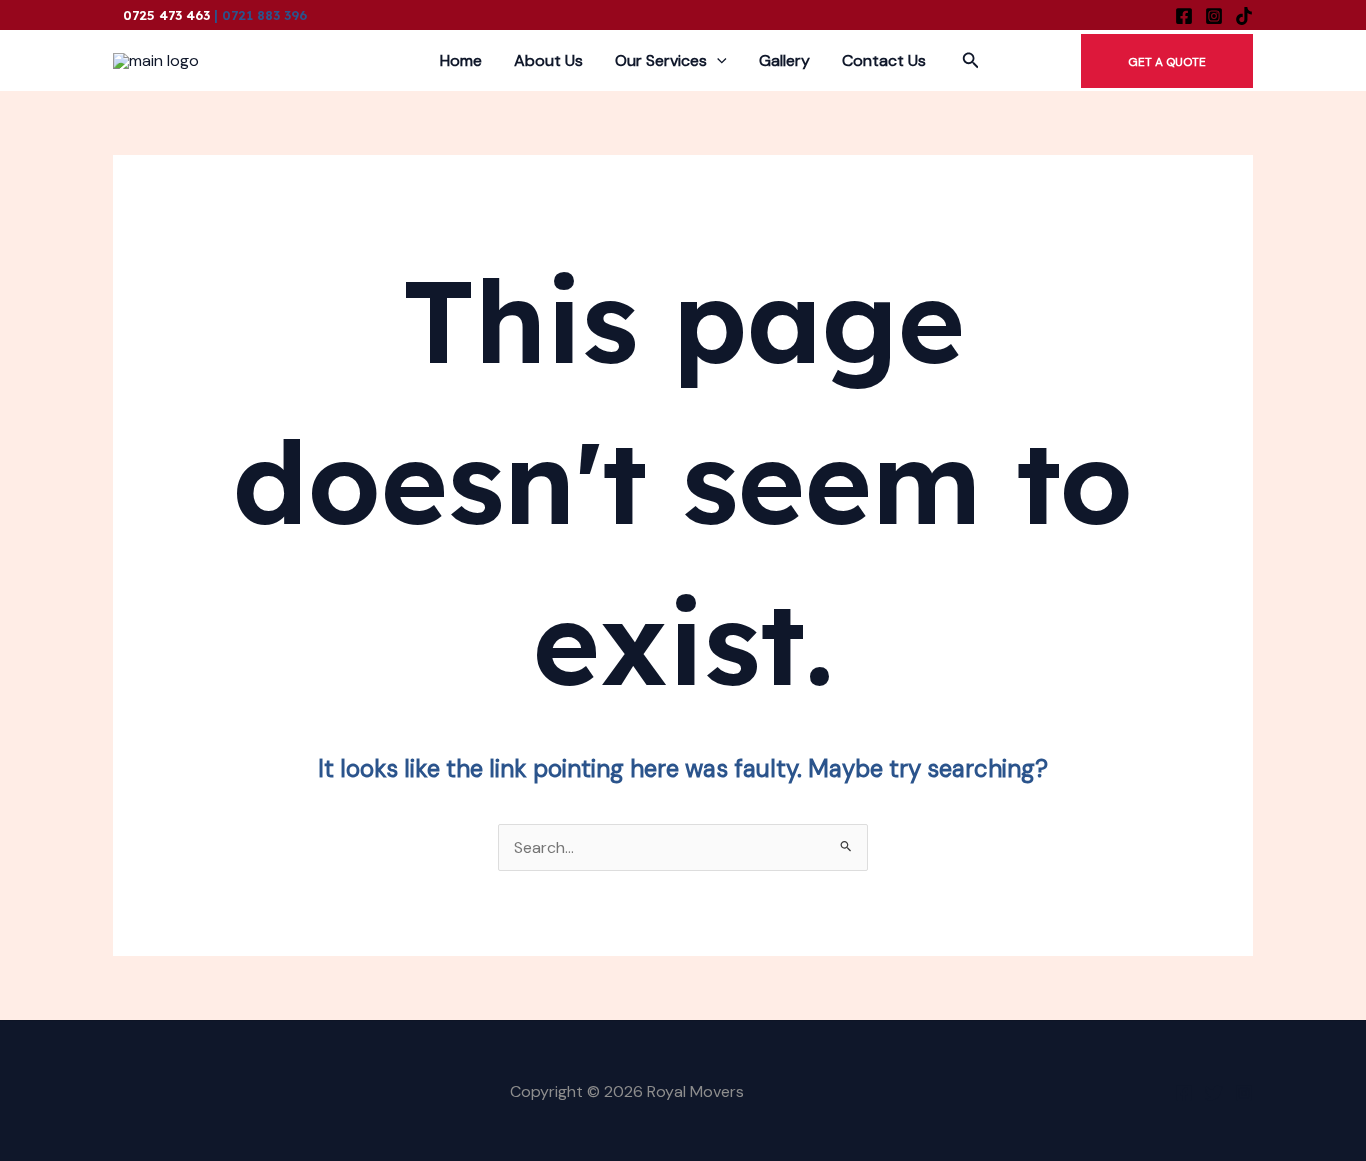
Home (461, 60)
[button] (971, 61)
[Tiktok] (1244, 16)
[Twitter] (1214, 1093)
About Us (548, 60)
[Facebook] (1184, 16)
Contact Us (884, 60)
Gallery (784, 60)
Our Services (661, 60)
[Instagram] (1214, 16)
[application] (717, 61)
